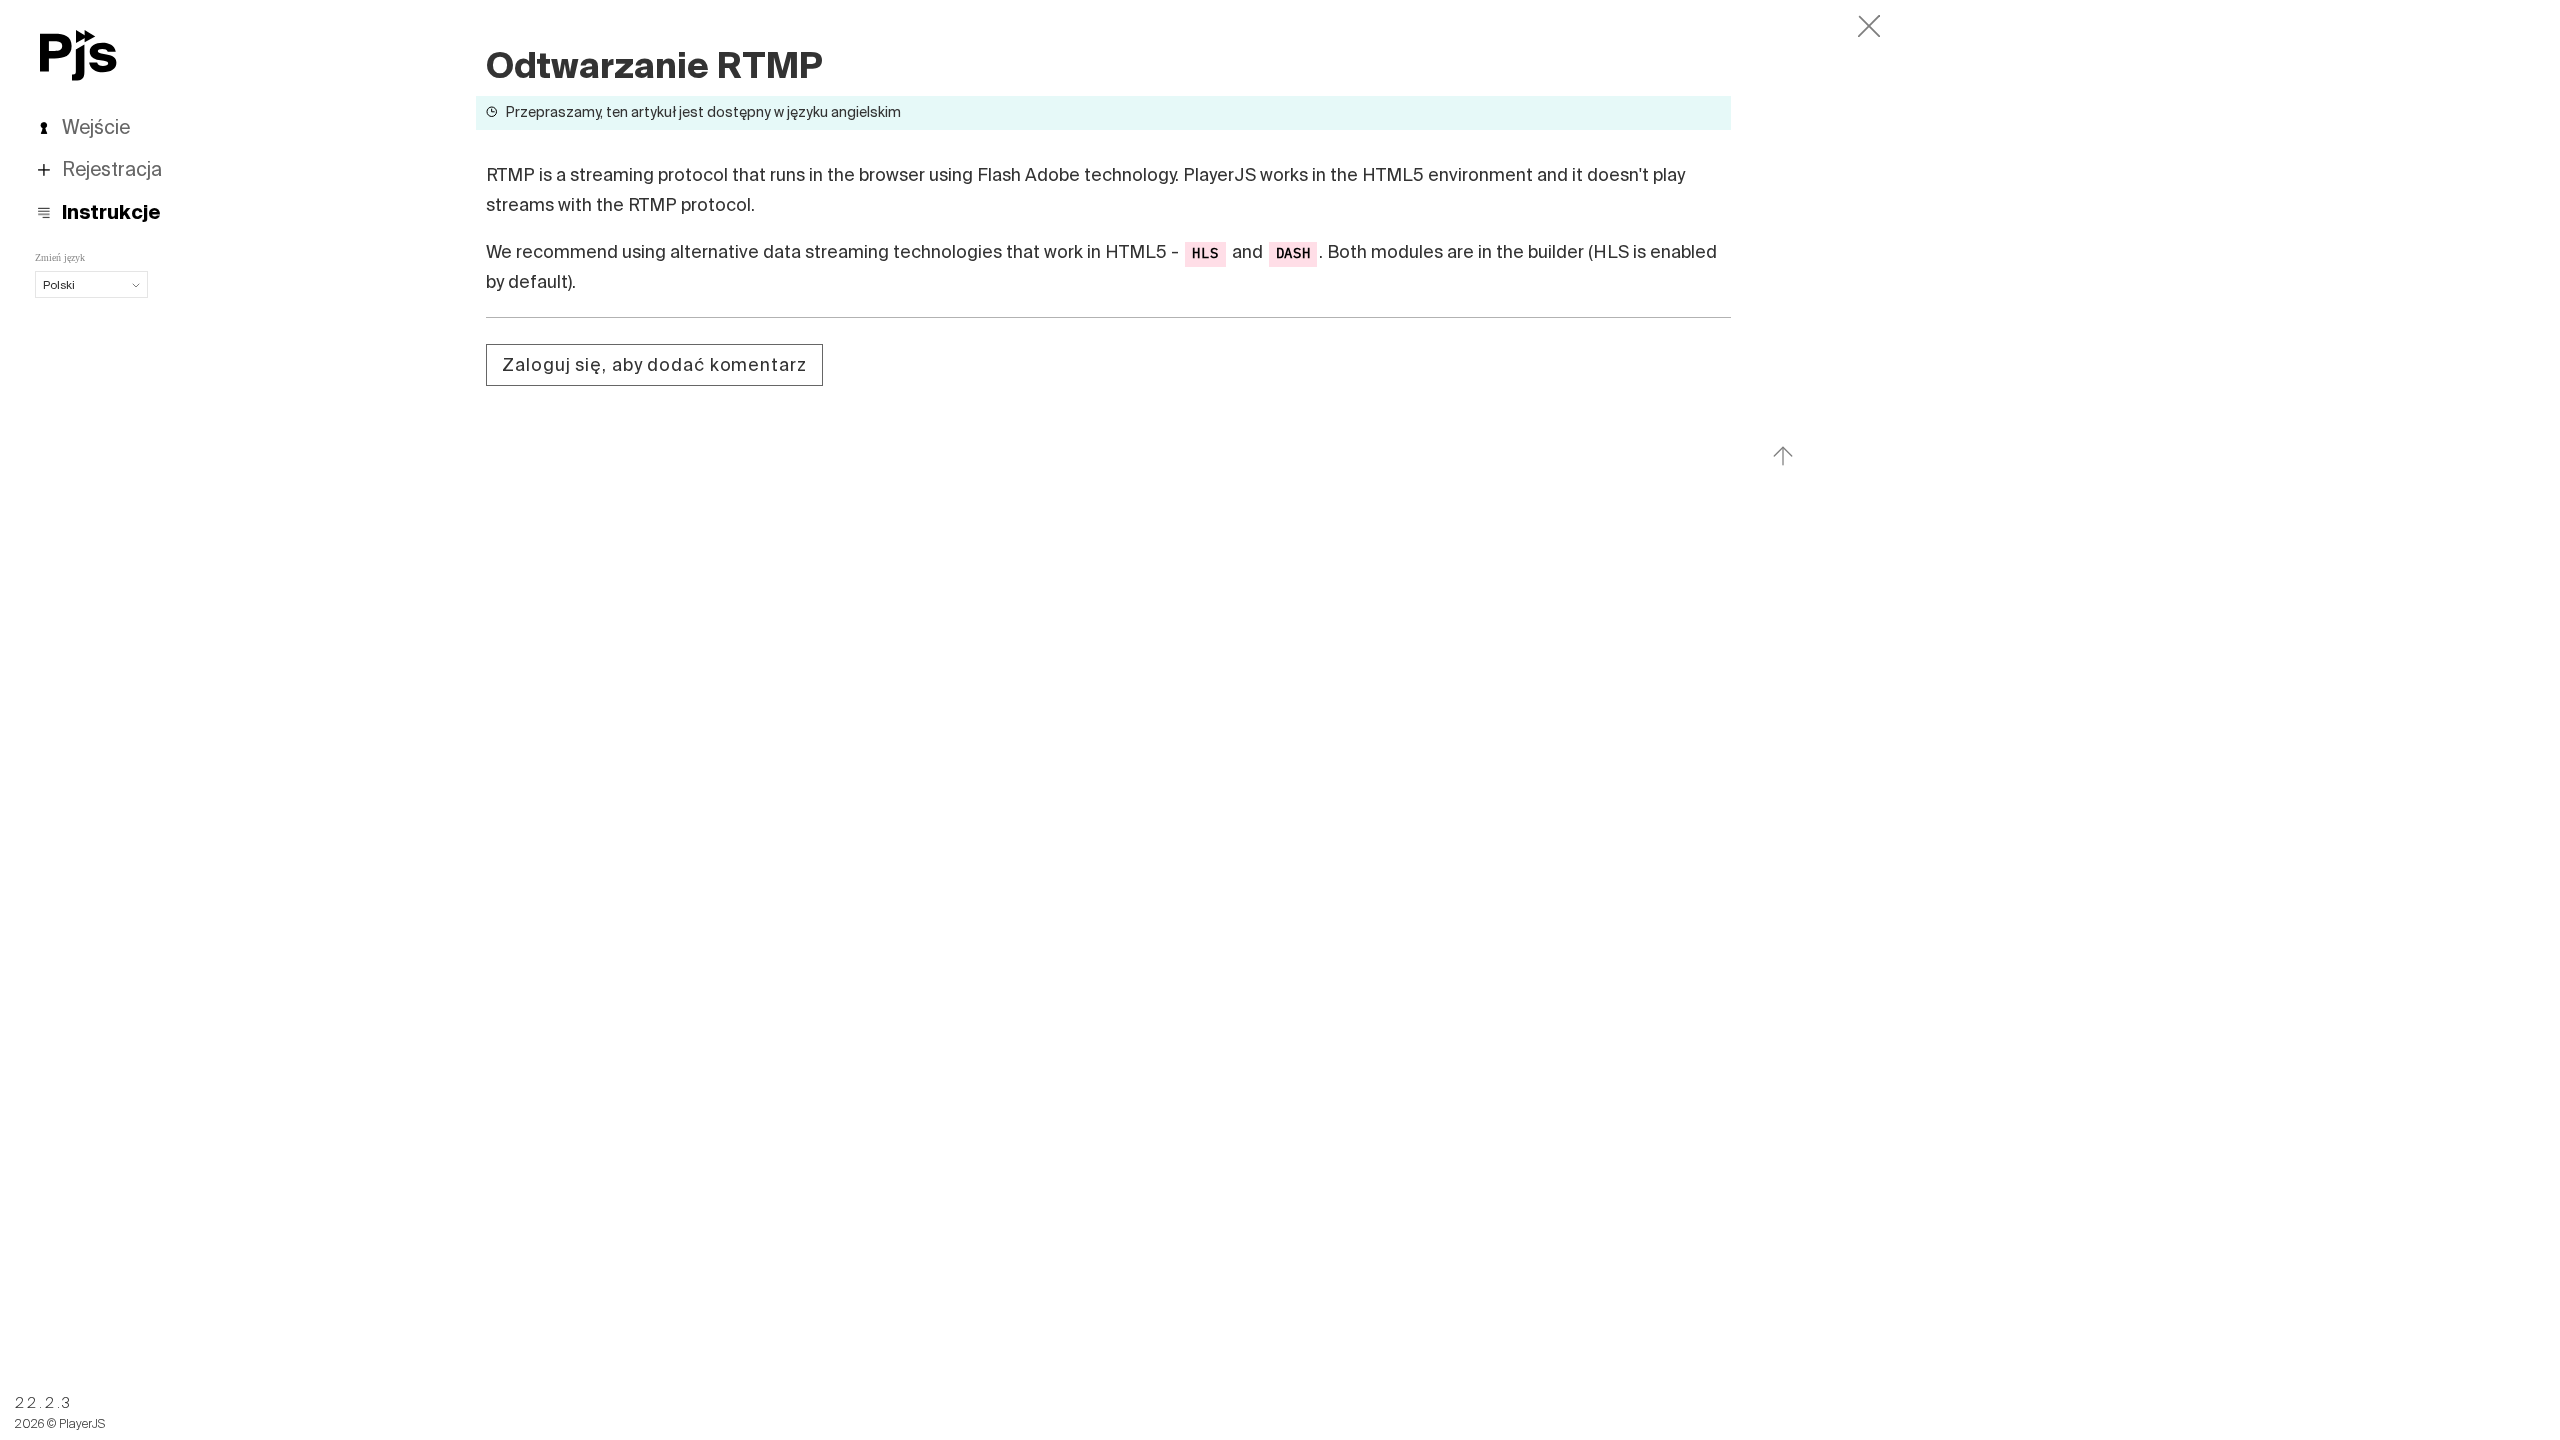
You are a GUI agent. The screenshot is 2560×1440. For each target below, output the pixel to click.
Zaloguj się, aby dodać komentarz (654, 364)
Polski (59, 284)
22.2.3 (44, 1403)
